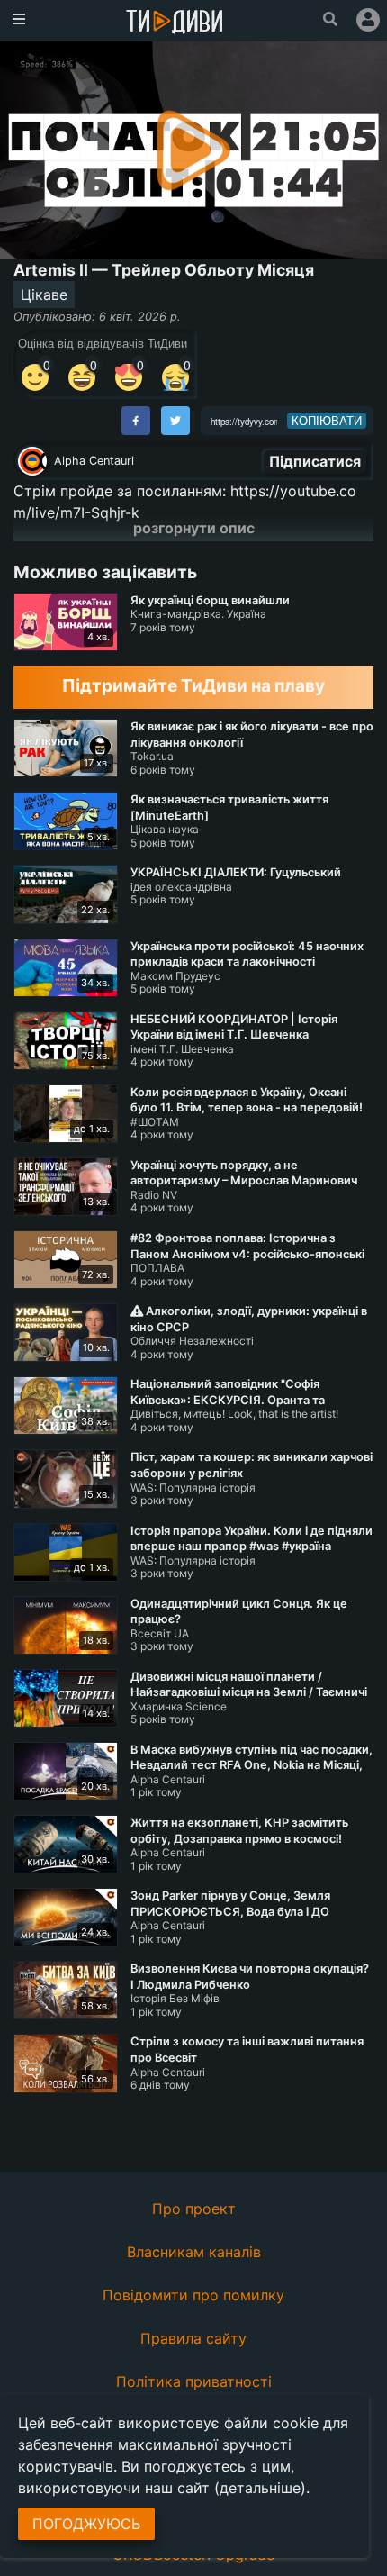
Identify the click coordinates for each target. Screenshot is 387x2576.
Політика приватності (194, 2381)
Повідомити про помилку (193, 2295)
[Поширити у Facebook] (136, 421)
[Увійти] (368, 20)
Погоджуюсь (86, 2524)
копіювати (327, 421)
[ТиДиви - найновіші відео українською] (175, 23)
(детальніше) (260, 2488)
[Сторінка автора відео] (32, 461)
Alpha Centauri (94, 461)
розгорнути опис (194, 528)
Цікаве (44, 295)
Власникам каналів (194, 2252)
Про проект (194, 2209)
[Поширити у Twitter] (175, 421)
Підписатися (315, 461)
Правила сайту (193, 2338)
